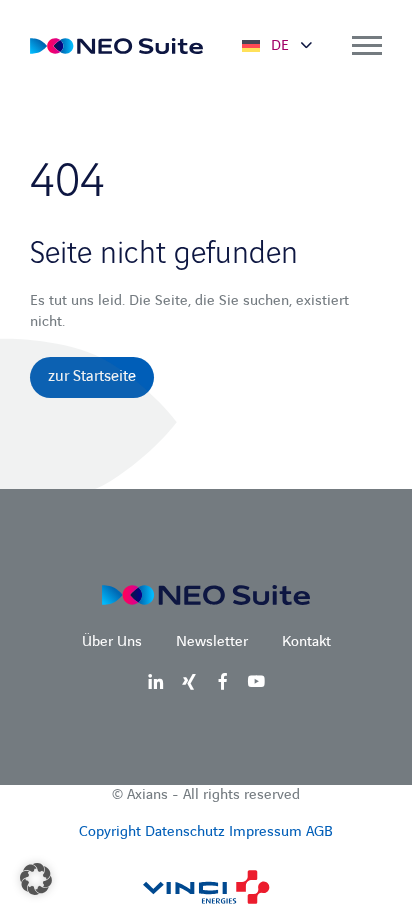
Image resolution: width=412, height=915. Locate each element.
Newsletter (212, 642)
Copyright (110, 832)
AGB (319, 832)
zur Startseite (92, 376)
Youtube (256, 681)
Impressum (265, 832)
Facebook (223, 681)
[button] (36, 879)
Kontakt (306, 642)
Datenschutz (185, 832)
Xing (189, 681)
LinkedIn (156, 681)
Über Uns (112, 642)
